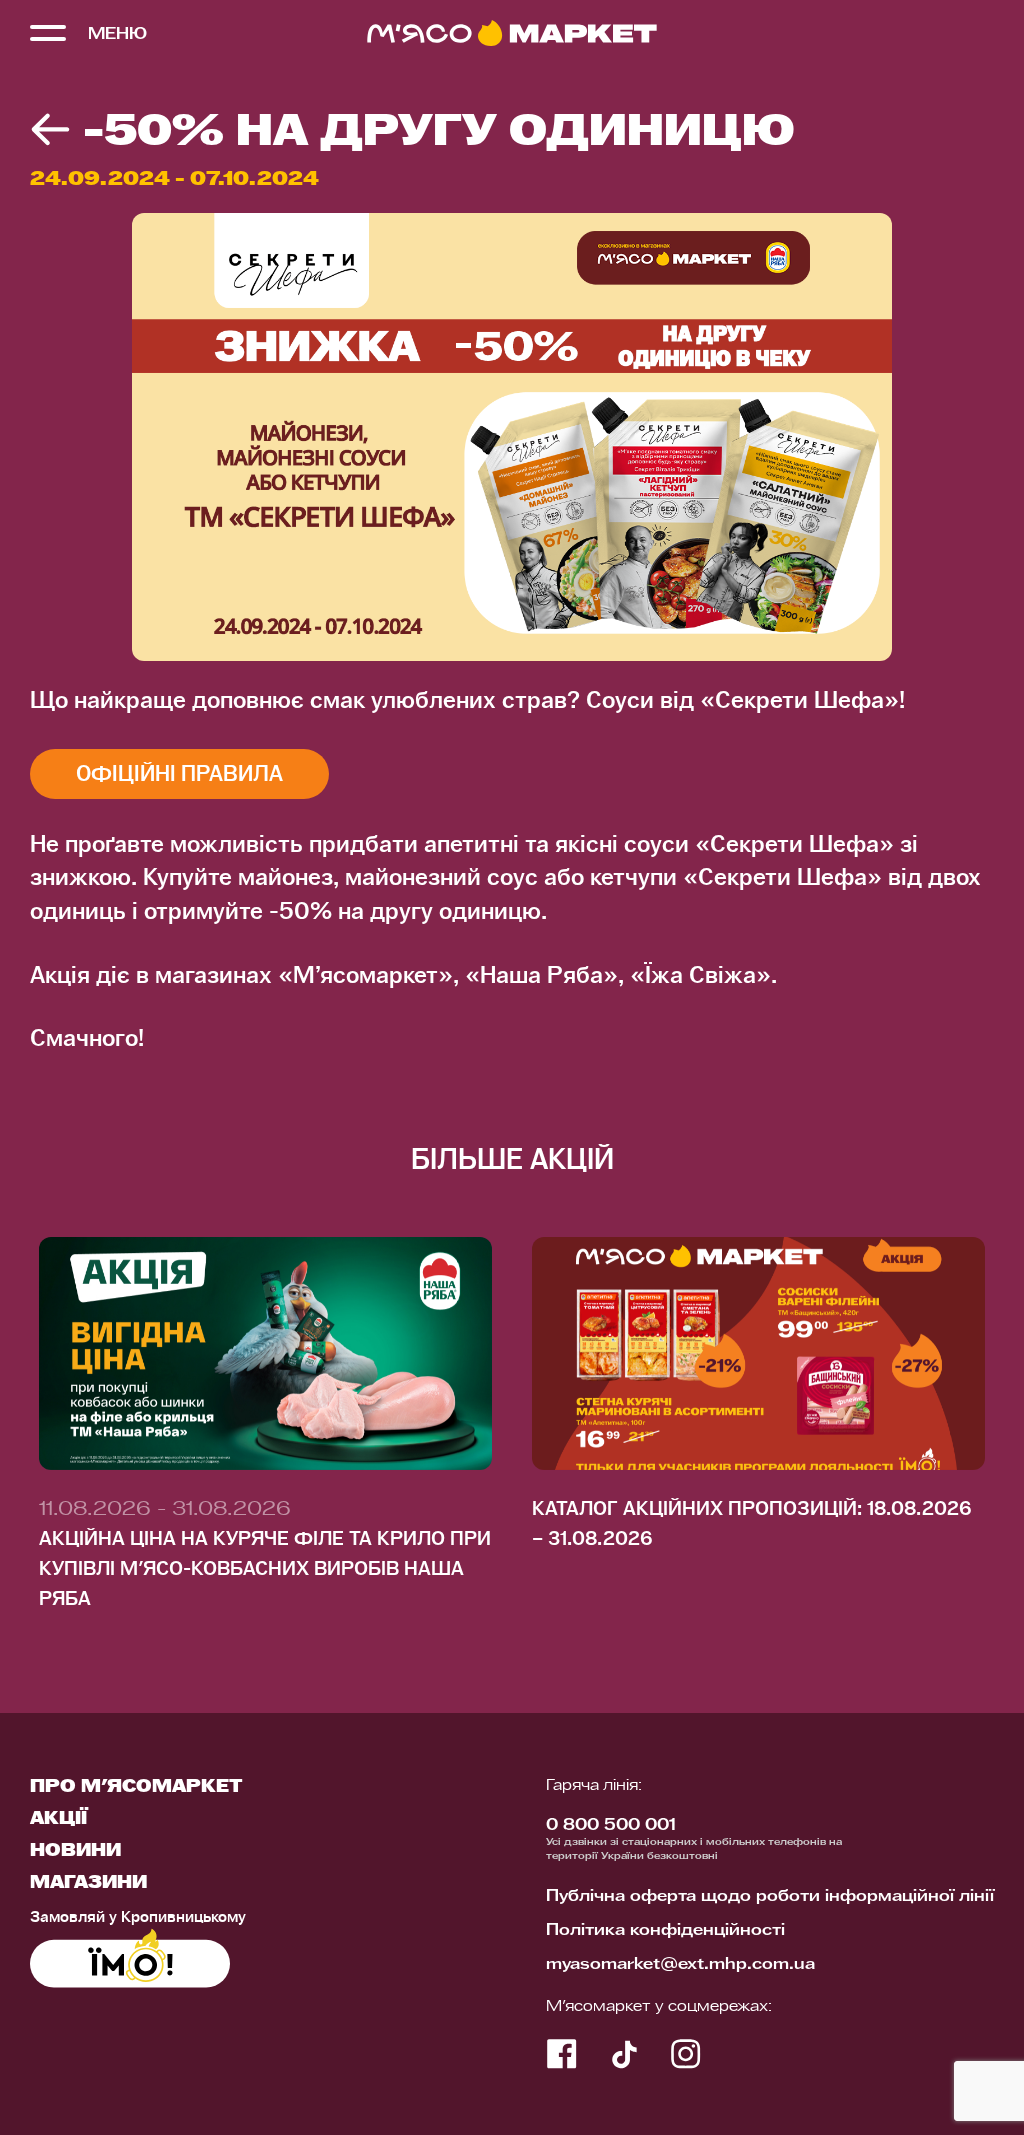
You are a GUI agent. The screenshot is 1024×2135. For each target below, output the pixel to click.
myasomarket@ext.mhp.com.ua (680, 1965)
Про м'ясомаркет (136, 1787)
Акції (58, 1819)
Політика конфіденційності (665, 1931)
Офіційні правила (179, 774)
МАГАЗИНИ (88, 1883)
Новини (75, 1851)
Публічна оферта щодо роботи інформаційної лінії (770, 1897)
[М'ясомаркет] (512, 33)
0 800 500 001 (611, 1826)
